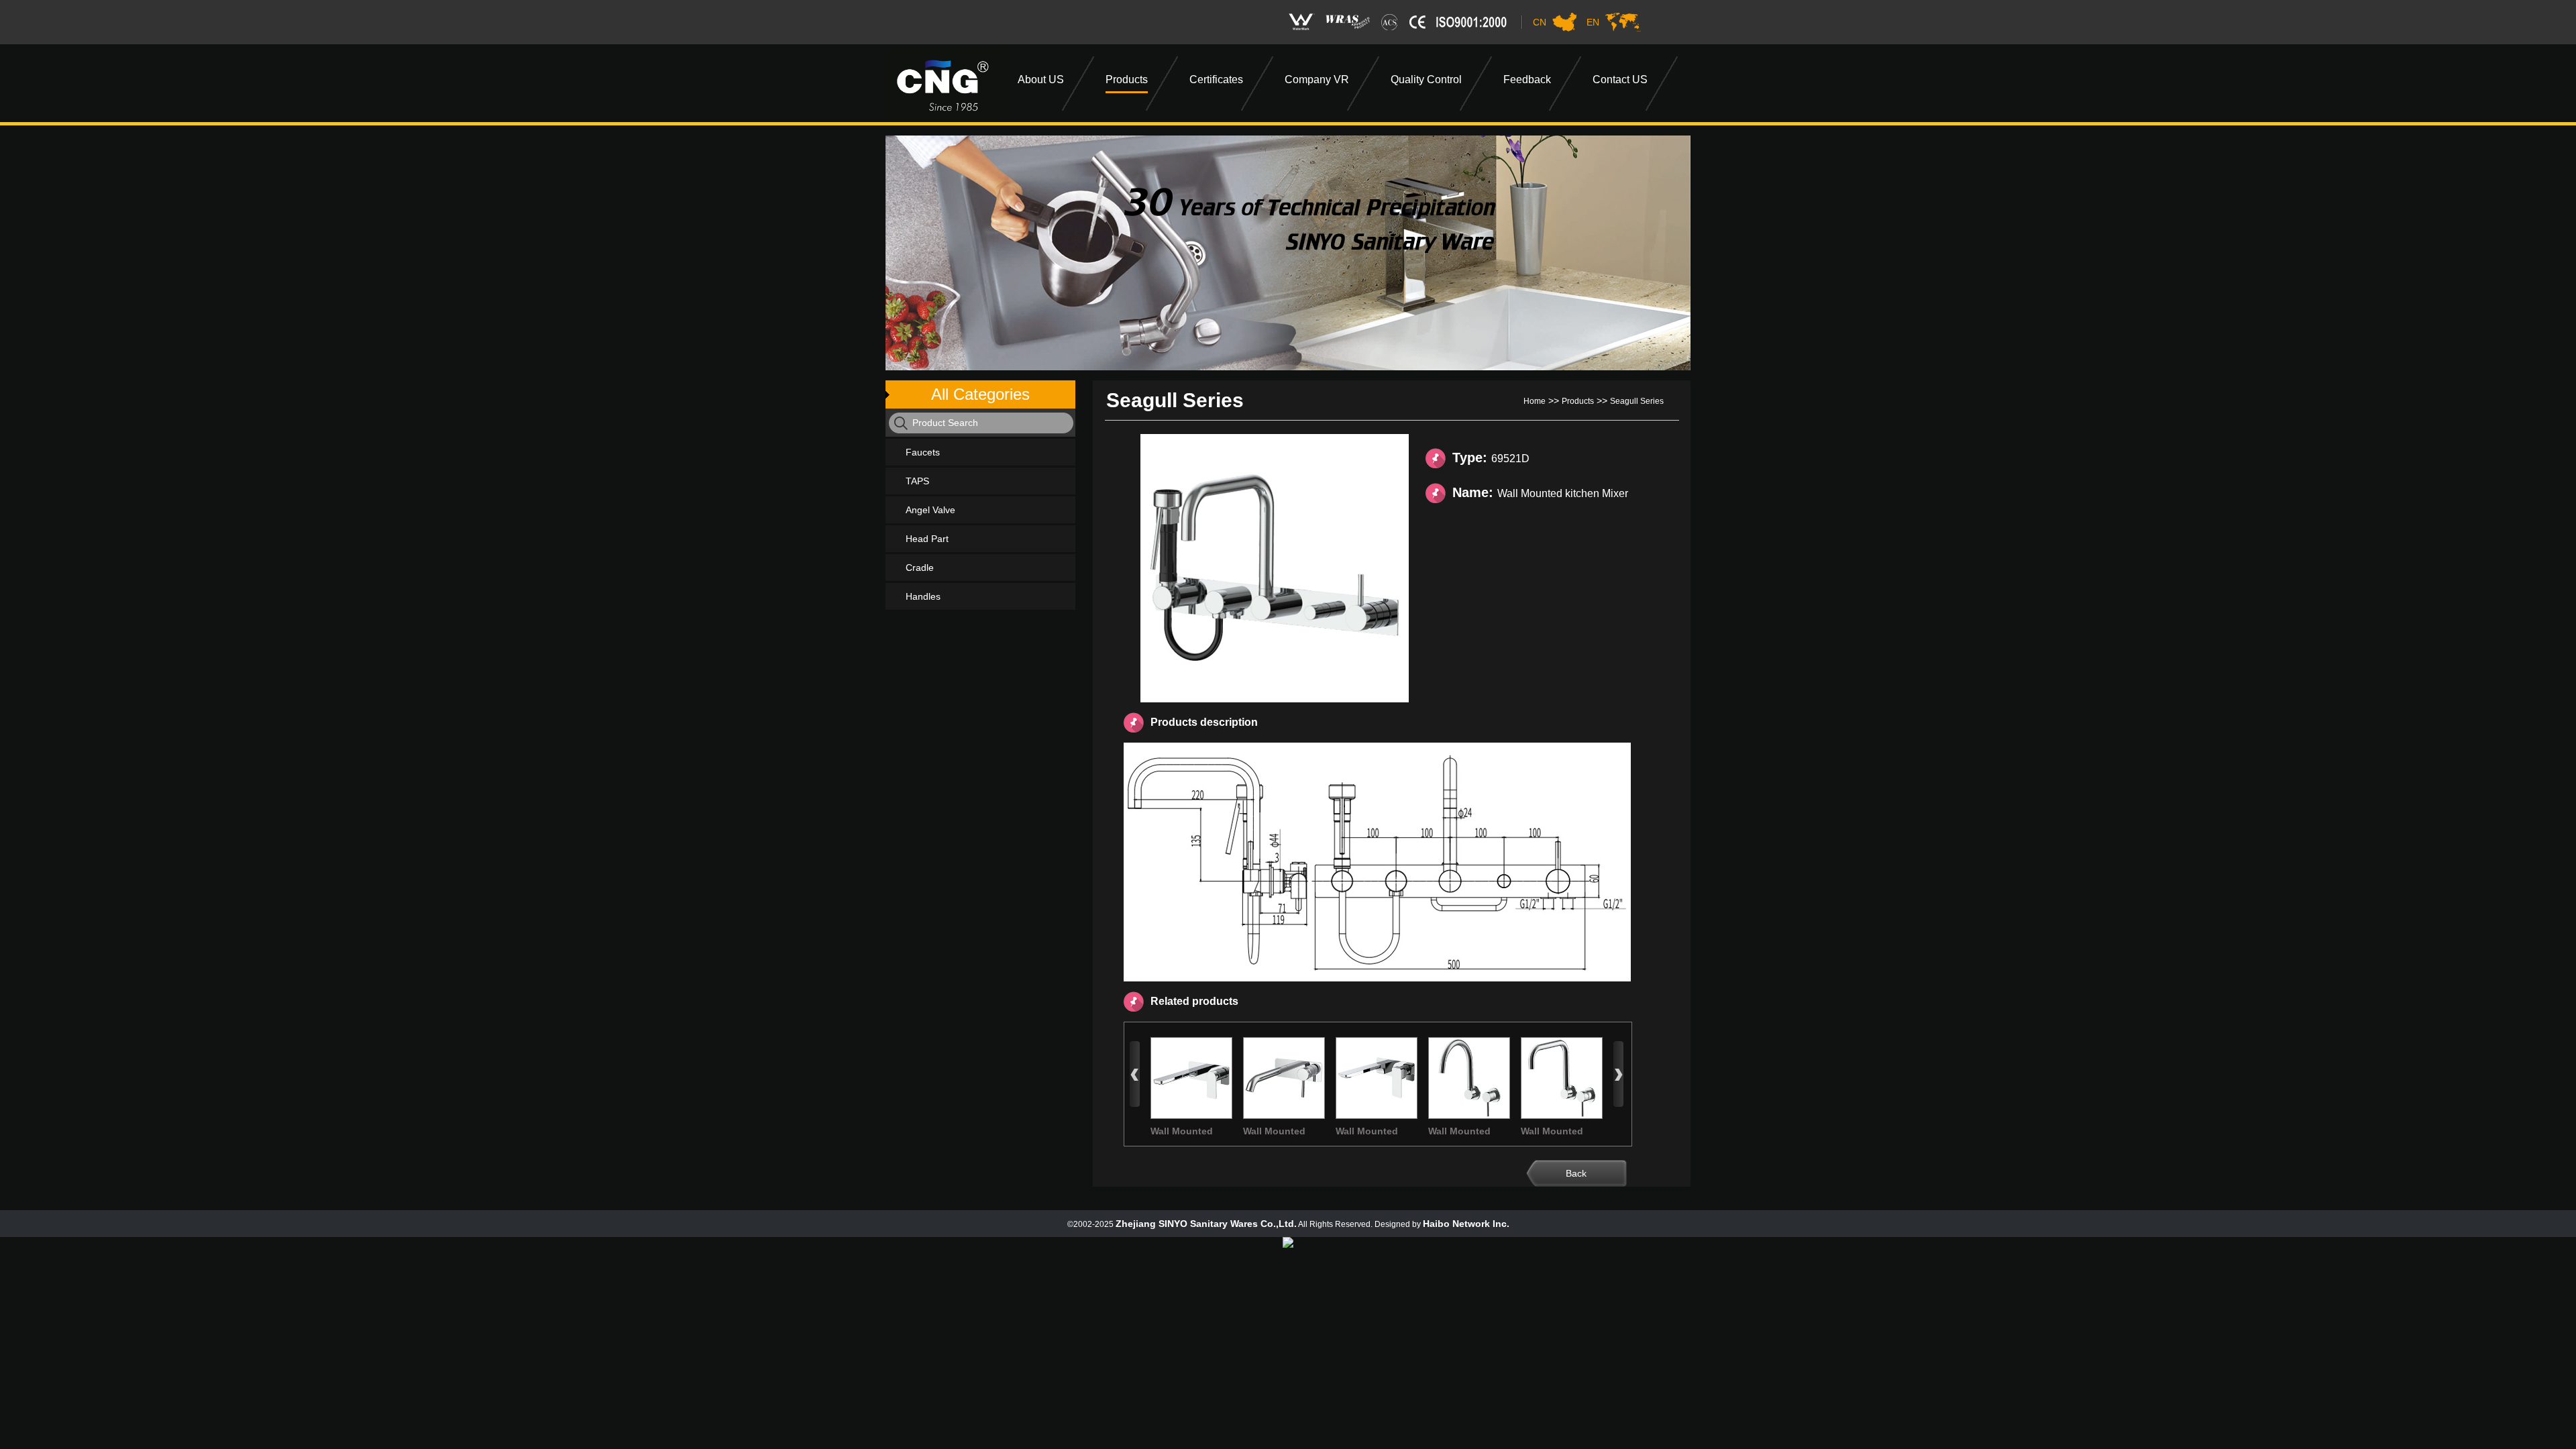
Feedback (1527, 79)
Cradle (920, 568)
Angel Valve (930, 510)
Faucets (923, 452)
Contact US (1620, 79)
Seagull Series (1637, 401)
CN (1540, 22)
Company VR (1317, 79)
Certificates (1216, 79)
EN (1593, 22)
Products (1127, 79)
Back (1576, 1173)
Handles (923, 596)
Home (1535, 401)
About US (1041, 79)
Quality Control (1426, 79)
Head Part (927, 539)
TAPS (917, 481)
